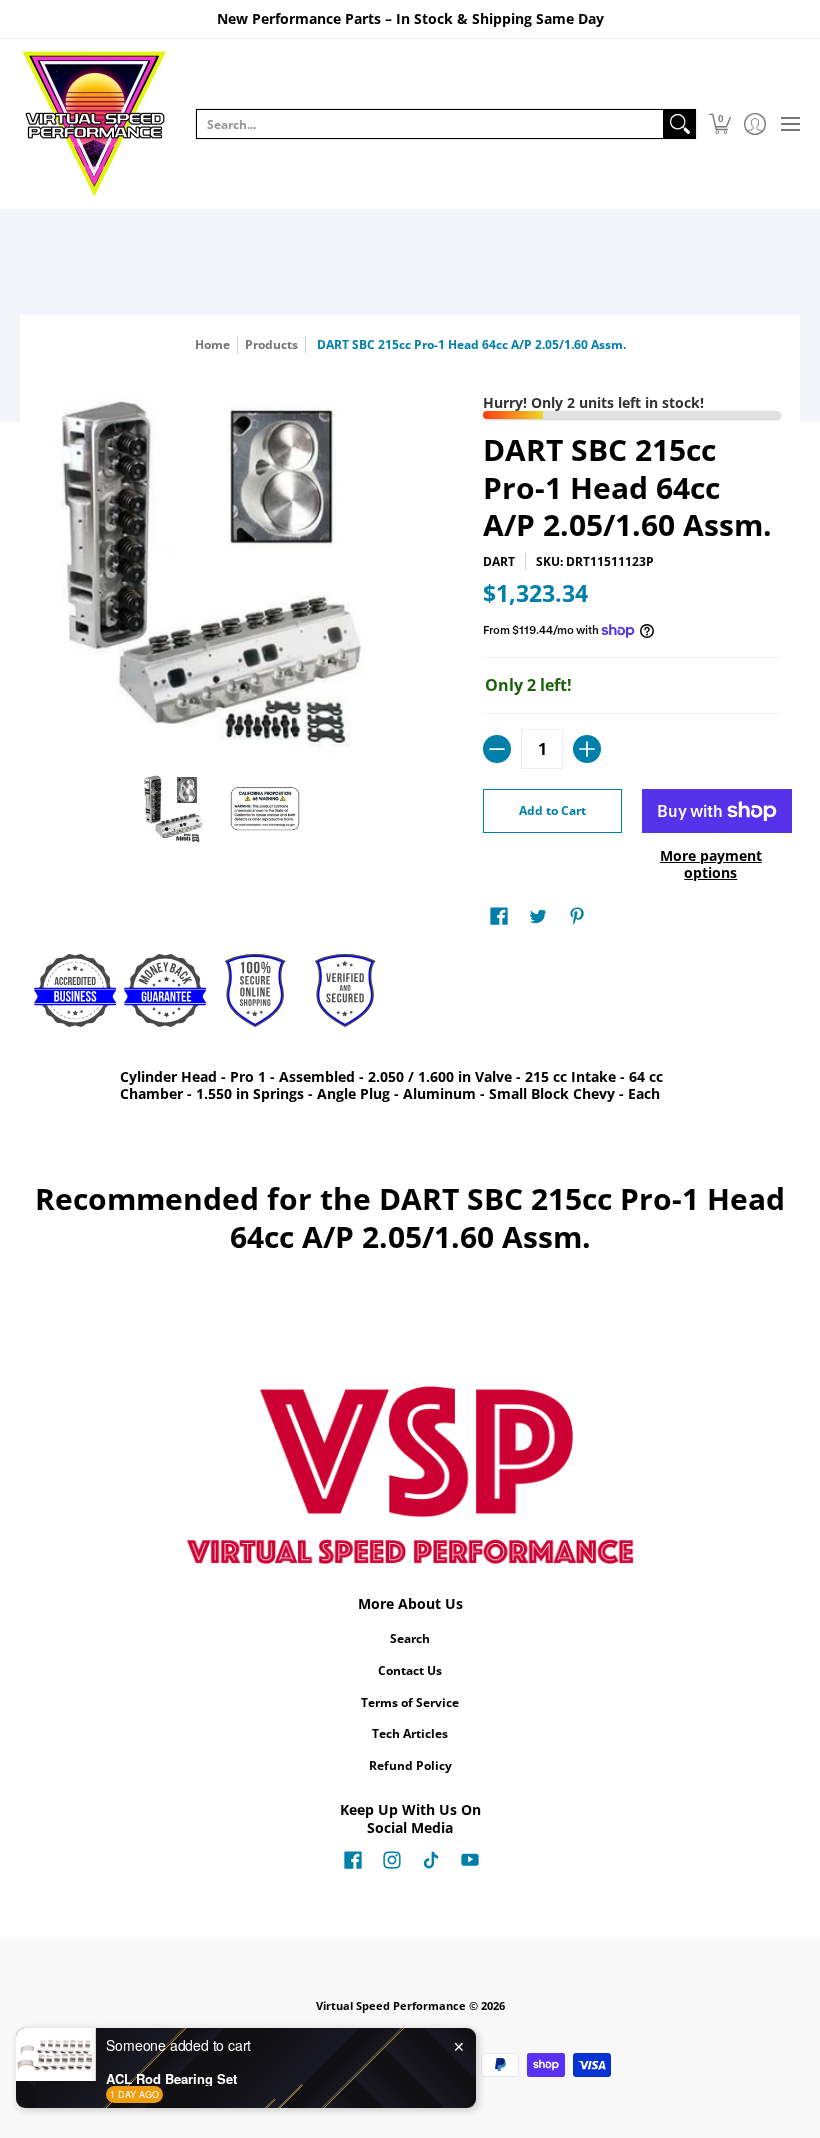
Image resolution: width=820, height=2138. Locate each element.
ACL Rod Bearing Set (171, 2079)
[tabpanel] (410, 1089)
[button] (719, 124)
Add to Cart (552, 810)
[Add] (587, 749)
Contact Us (410, 1670)
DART (499, 561)
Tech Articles (410, 1733)
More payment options (711, 864)
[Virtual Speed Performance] (95, 124)
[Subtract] (497, 749)
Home (212, 344)
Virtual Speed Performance (391, 2006)
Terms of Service (410, 1702)
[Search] (680, 124)
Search (410, 1638)
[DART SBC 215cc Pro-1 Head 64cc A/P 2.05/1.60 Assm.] (175, 809)
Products (271, 344)
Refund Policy (410, 1765)
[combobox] (430, 124)
